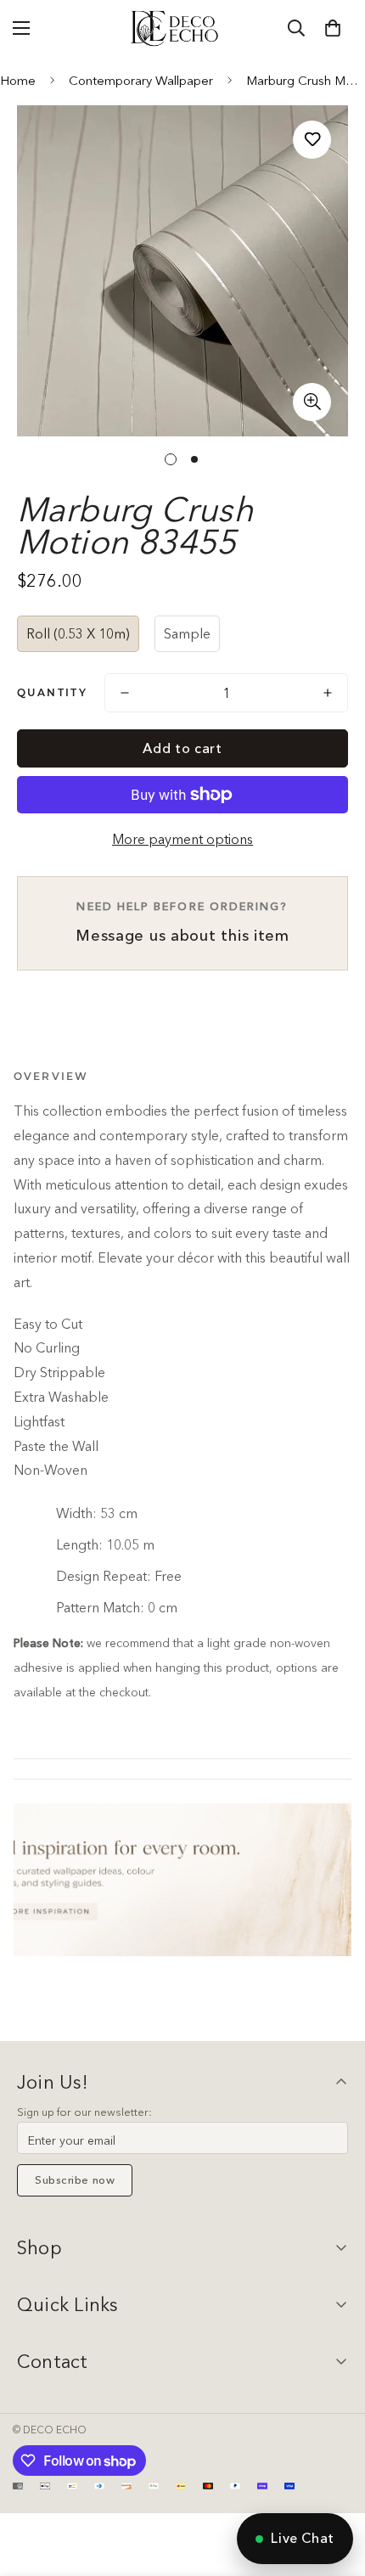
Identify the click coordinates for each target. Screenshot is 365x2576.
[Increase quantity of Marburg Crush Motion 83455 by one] (328, 693)
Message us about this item (182, 922)
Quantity (52, 692)
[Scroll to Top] (334, 2486)
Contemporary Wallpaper (141, 80)
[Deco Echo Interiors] (176, 28)
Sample (187, 633)
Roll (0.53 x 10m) (78, 633)
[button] (333, 28)
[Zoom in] (312, 402)
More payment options (182, 839)
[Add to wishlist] (312, 140)
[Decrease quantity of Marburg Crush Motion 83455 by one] (125, 693)
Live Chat (303, 2538)
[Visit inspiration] (182, 1880)
